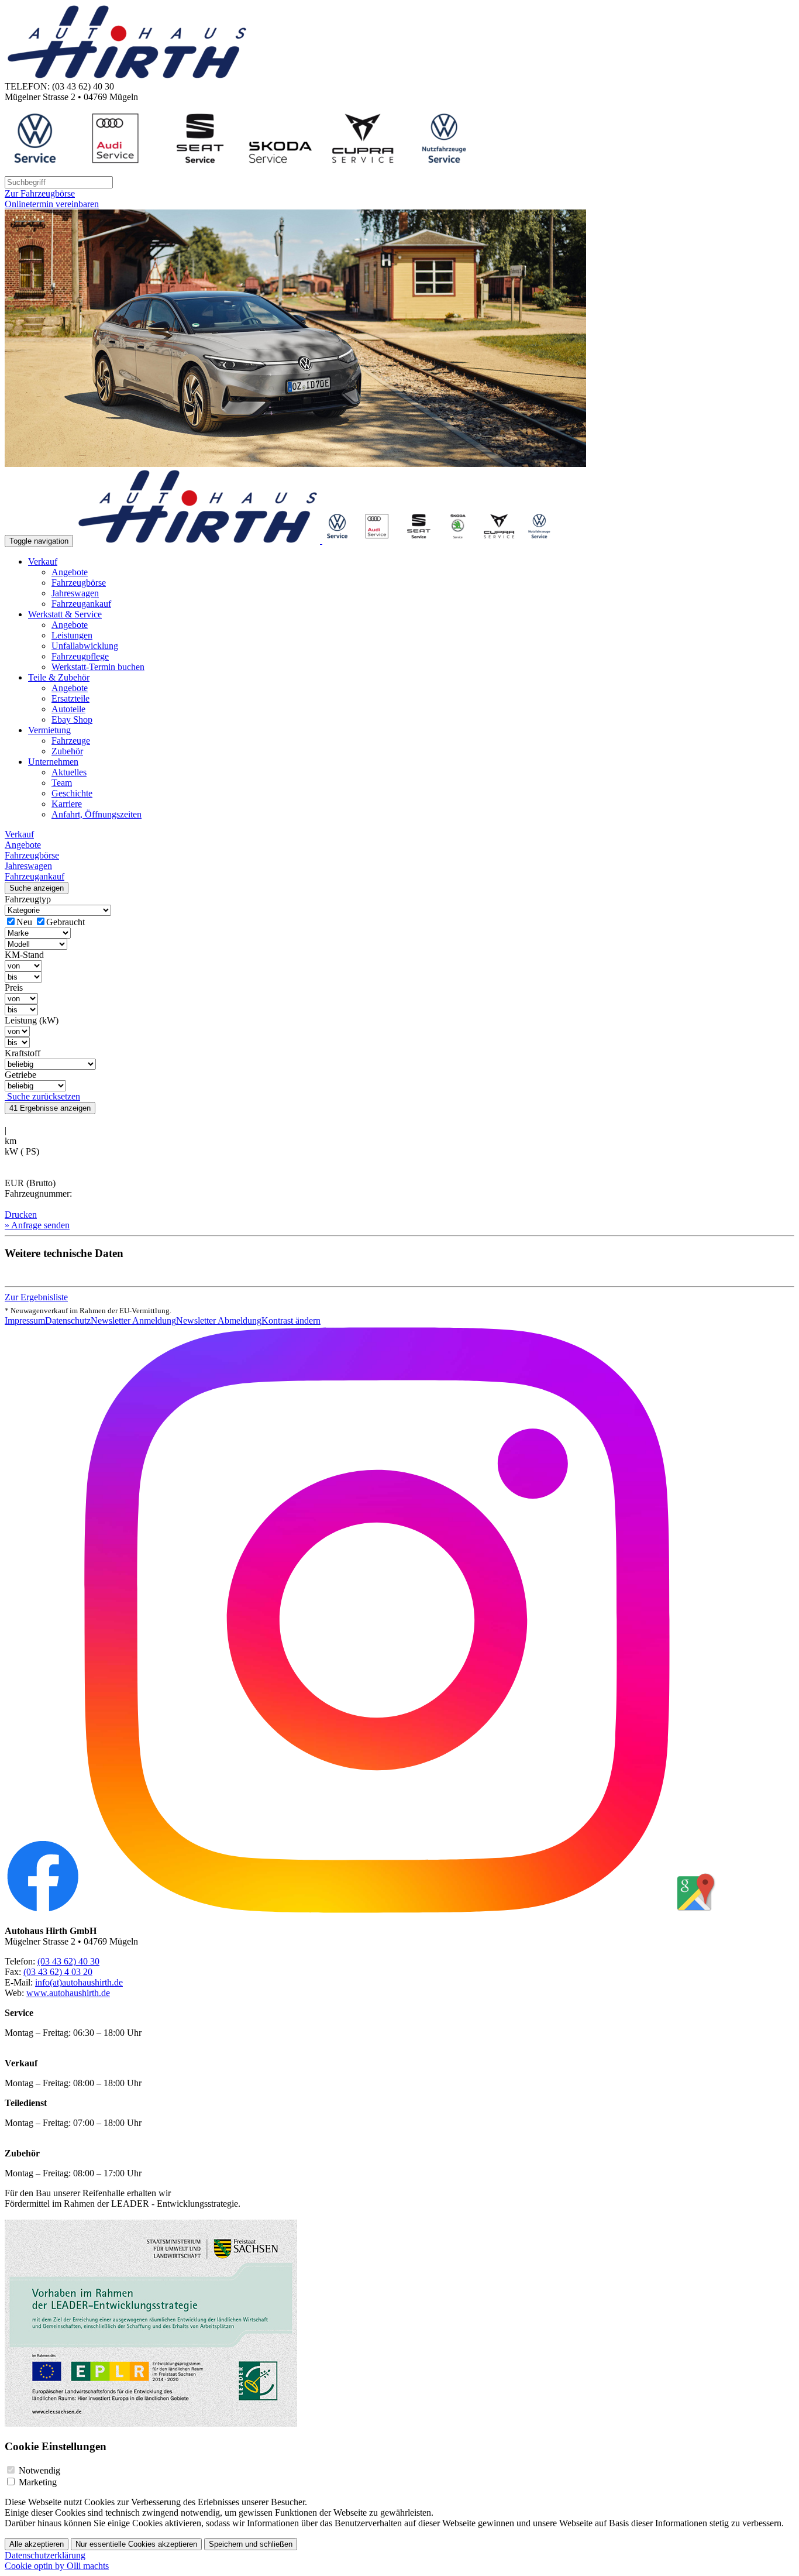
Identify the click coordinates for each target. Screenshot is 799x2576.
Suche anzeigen (37, 888)
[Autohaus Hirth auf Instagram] (377, 1911)
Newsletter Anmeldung (133, 1320)
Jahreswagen (75, 593)
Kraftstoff (23, 1053)
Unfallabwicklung (85, 646)
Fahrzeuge (71, 741)
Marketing (38, 2482)
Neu (24, 922)
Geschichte (72, 793)
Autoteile (68, 709)
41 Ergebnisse (50, 1108)
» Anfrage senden (37, 1225)
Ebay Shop (72, 719)
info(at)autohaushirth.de (79, 1982)
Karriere (67, 804)
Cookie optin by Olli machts (57, 2566)
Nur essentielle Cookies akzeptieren (136, 2544)
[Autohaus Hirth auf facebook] (43, 1911)
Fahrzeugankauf (81, 604)
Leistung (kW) (32, 1020)
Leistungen (72, 635)
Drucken (21, 1215)
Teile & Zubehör (59, 677)
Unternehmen (53, 762)
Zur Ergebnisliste (36, 1297)
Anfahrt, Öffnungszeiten (97, 814)
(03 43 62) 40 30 (68, 1961)
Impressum (25, 1320)
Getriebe (20, 1075)
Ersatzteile (70, 698)
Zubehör (67, 751)
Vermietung (49, 730)
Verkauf (43, 561)
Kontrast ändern (291, 1320)
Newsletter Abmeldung (219, 1320)
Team (62, 783)
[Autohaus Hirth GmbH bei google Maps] (694, 1911)
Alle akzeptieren (37, 2544)
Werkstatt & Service (65, 614)
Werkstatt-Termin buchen (98, 667)
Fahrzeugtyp (28, 899)
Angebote (70, 572)
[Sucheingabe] (59, 182)
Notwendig (39, 2470)
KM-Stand (24, 955)
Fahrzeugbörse (79, 583)
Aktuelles (69, 772)
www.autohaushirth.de (68, 1993)
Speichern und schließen (251, 2544)
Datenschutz (68, 1320)
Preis (14, 988)
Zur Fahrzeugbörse (40, 193)
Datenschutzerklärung (45, 2555)
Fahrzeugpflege (80, 656)
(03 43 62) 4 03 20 (58, 1972)
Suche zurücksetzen (42, 1096)
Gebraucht (66, 922)
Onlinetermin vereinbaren (52, 204)
